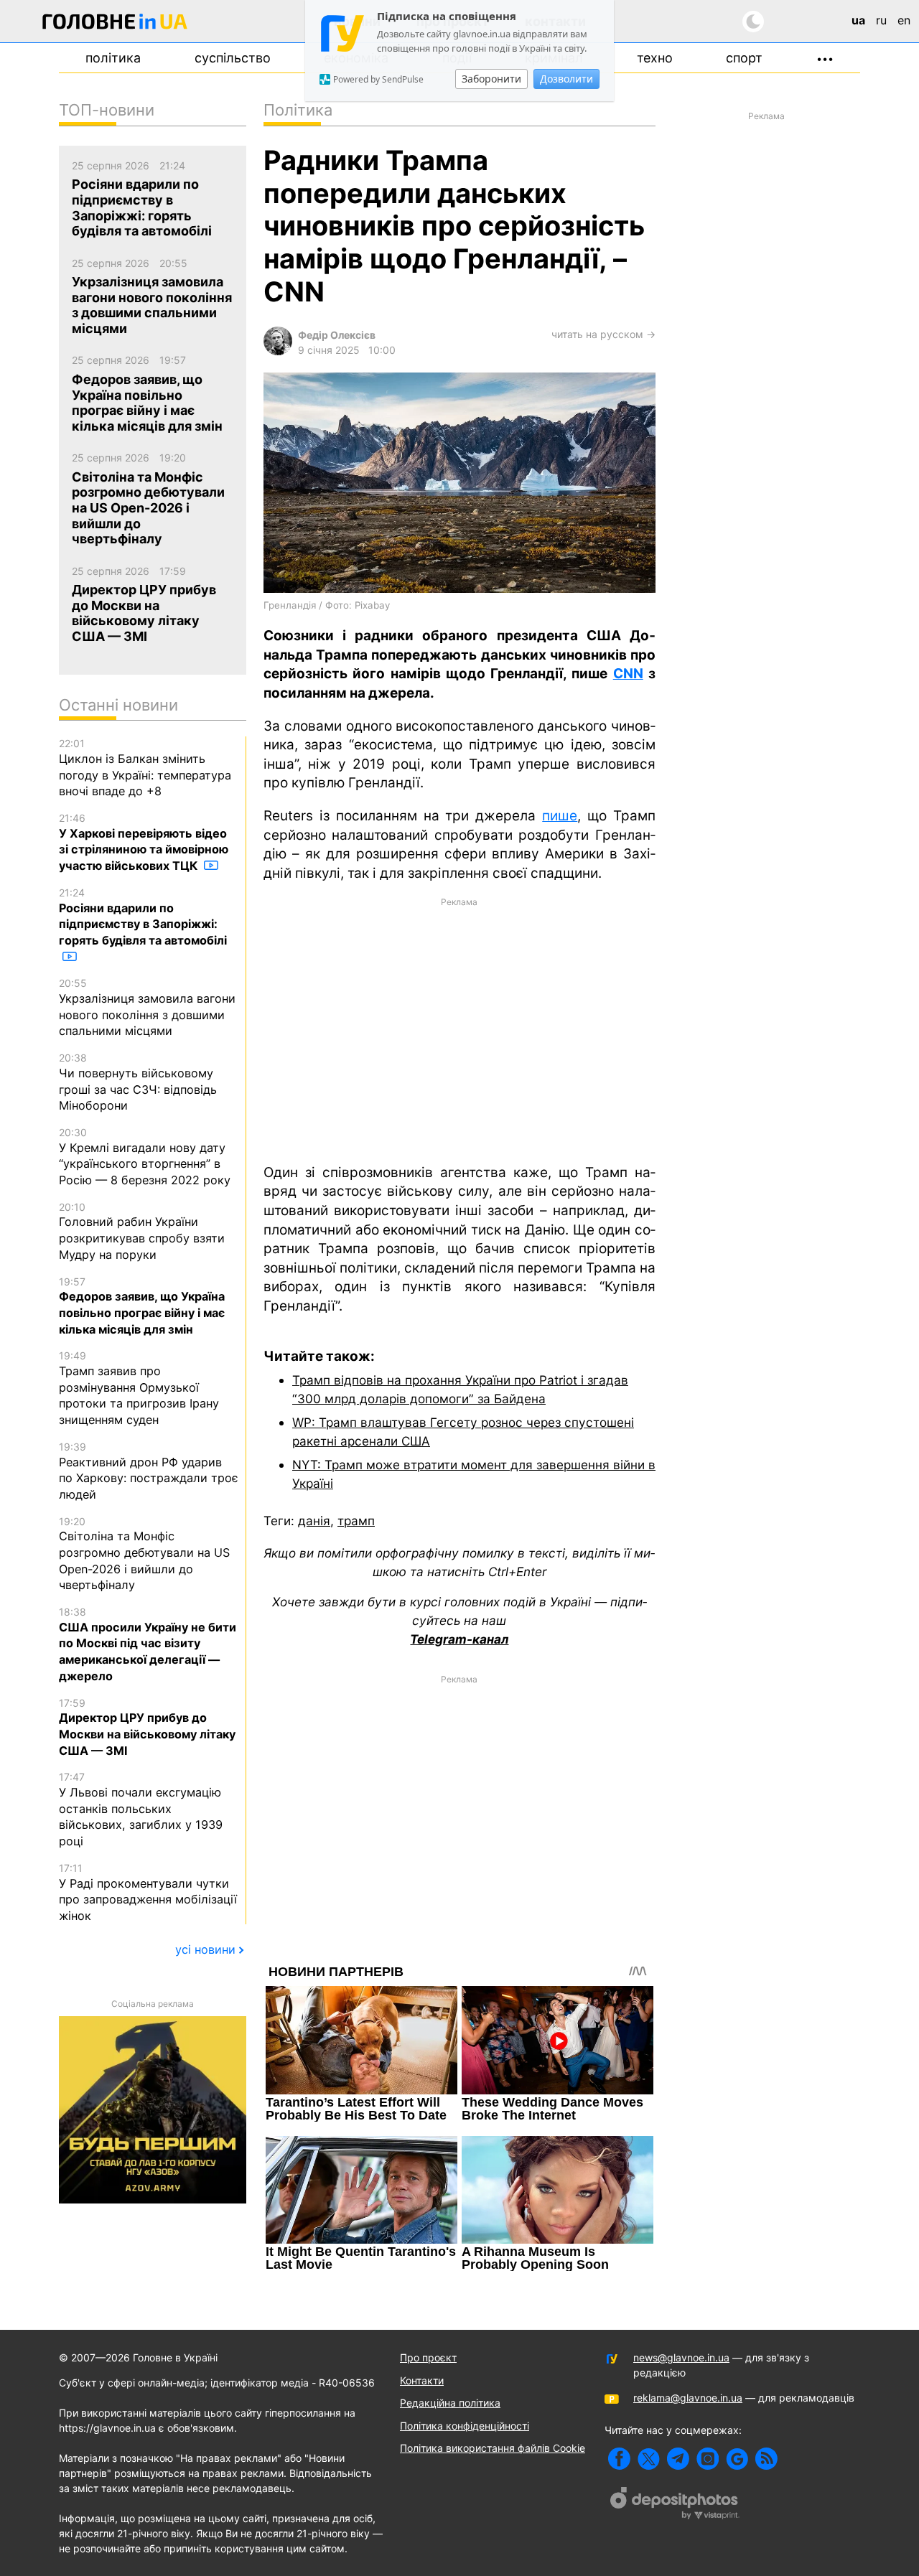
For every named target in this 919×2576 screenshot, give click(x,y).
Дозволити (566, 79)
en (904, 20)
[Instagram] (708, 2459)
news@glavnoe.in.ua (681, 2357)
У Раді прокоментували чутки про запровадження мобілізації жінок (148, 1892)
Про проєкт (428, 2357)
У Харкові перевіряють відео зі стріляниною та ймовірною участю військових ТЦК (144, 842)
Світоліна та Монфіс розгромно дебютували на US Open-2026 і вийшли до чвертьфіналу (144, 1554)
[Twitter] (649, 2459)
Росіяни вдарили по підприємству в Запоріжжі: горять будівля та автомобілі (143, 917)
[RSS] (766, 2459)
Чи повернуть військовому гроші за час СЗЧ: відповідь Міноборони (138, 1082)
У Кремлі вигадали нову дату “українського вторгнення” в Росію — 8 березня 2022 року (145, 1157)
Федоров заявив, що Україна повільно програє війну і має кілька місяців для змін (142, 1306)
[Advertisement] (459, 1029)
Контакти (422, 2380)
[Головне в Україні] (115, 24)
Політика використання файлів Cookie (493, 2448)
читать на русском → (603, 334)
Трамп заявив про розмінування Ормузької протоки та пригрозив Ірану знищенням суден (139, 1388)
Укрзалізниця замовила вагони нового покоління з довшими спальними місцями (147, 1007)
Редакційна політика (450, 2403)
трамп (356, 1521)
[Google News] (737, 2459)
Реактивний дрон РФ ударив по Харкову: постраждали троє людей (149, 1471)
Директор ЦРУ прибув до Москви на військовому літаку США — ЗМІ (147, 1727)
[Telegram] (678, 2459)
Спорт (744, 58)
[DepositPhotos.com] (675, 2505)
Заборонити (491, 79)
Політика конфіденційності (465, 2426)
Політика (113, 58)
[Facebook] (619, 2459)
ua (858, 20)
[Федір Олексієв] (278, 351)
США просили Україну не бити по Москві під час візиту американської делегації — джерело (148, 1644)
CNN (628, 674)
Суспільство (233, 58)
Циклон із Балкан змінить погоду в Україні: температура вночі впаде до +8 (145, 768)
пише (560, 816)
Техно (655, 58)
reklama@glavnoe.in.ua (688, 2398)
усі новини (205, 1949)
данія (314, 1521)
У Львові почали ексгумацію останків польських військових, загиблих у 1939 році (141, 1809)
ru (881, 20)
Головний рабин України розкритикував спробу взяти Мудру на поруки (142, 1231)
